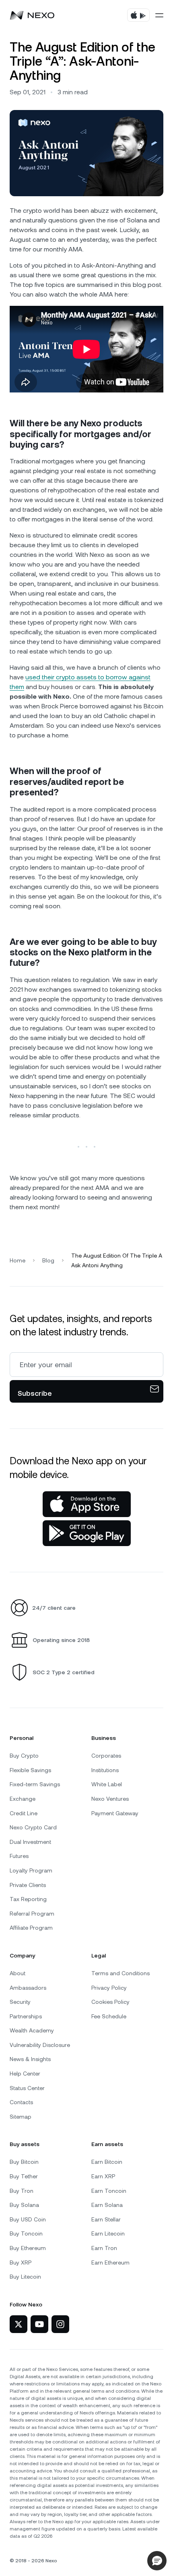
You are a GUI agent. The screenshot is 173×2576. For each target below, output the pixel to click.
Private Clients (28, 1885)
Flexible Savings (30, 1770)
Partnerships (26, 2016)
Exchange (23, 1799)
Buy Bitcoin (24, 2162)
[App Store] (87, 1504)
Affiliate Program (31, 1928)
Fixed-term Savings (35, 1784)
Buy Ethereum (28, 2248)
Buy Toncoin (26, 2234)
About (18, 1973)
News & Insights (30, 2059)
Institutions (105, 1770)
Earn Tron (104, 2248)
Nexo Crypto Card (33, 1827)
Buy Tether (24, 2176)
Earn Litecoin (108, 2234)
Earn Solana (107, 2205)
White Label (107, 1784)
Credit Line (24, 1813)
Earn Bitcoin (107, 2162)
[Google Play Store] (87, 1533)
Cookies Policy (110, 2002)
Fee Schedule (109, 2016)
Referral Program (32, 1914)
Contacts (21, 2102)
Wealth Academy (32, 2030)
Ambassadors (28, 1988)
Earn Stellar (106, 2219)
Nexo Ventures (110, 1799)
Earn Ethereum (110, 2263)
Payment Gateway (115, 1813)
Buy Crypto (24, 1756)
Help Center (25, 2074)
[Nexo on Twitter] (19, 2324)
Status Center (27, 2088)
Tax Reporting (28, 1899)
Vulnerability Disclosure (40, 2045)
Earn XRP (103, 2176)
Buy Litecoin (25, 2277)
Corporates (106, 1756)
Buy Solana (24, 2205)
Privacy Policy (109, 1988)
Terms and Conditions (120, 1973)
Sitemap (21, 2117)
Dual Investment (30, 1842)
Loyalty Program (31, 1870)
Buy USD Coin (28, 2219)
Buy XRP (21, 2263)
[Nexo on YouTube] (39, 2324)
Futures (19, 1856)
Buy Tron (22, 2191)
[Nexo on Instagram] (60, 2324)
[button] (157, 2561)
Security (20, 2002)
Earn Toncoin (109, 2191)
